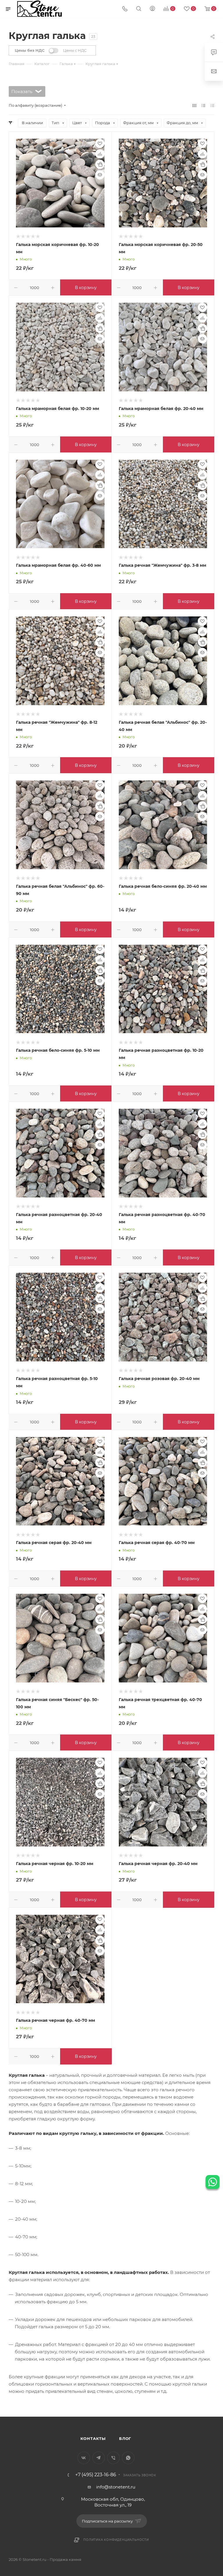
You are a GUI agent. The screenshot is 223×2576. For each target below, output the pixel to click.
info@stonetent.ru (116, 2487)
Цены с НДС (75, 50)
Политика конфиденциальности (116, 2540)
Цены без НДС (30, 50)
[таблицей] (212, 105)
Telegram (99, 2458)
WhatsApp (128, 2458)
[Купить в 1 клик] (100, 164)
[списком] (203, 105)
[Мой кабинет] (152, 9)
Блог (125, 2438)
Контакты (93, 2438)
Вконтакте (84, 2458)
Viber (113, 2458)
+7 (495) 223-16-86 (96, 2475)
